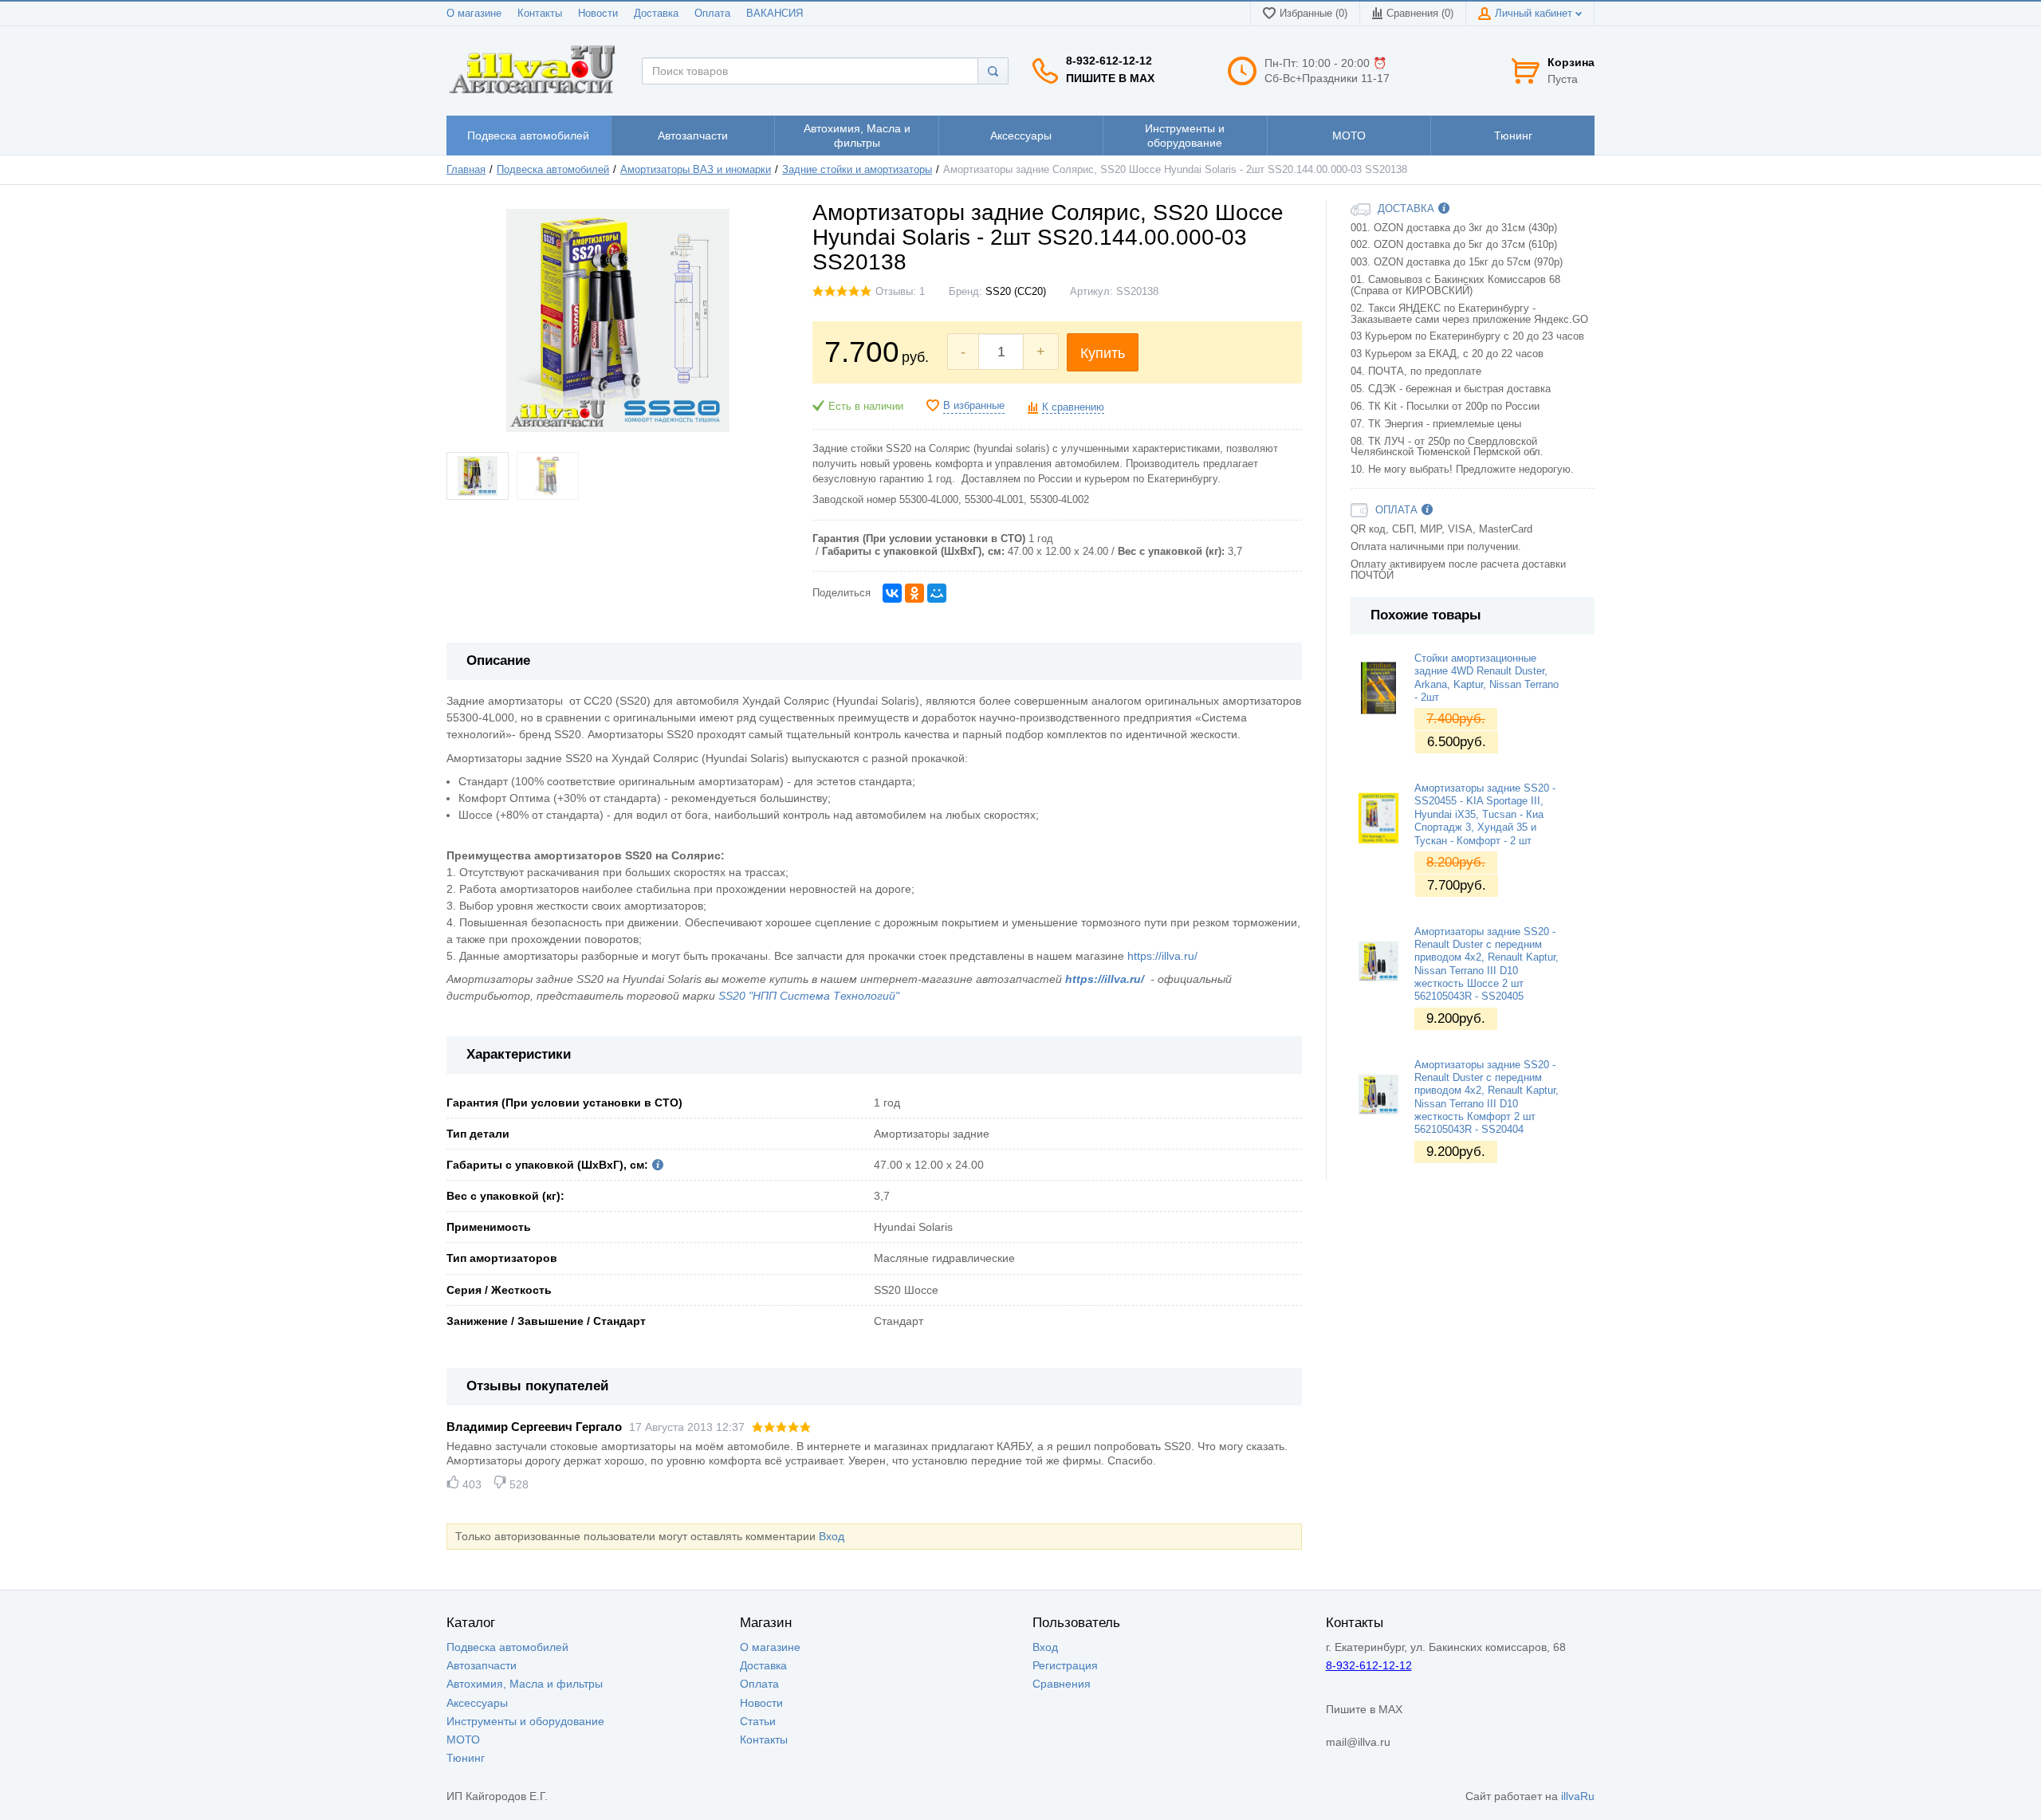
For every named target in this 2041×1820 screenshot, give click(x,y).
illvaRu (1578, 1796)
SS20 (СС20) (1016, 292)
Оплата (712, 14)
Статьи (758, 1721)
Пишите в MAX (1110, 78)
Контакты (540, 14)
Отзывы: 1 (900, 292)
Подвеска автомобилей (553, 170)
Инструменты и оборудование (525, 1721)
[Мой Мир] (937, 593)
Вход (832, 1536)
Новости (598, 14)
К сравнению (1073, 407)
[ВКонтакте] (892, 593)
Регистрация (1065, 1665)
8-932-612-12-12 (1109, 61)
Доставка (656, 14)
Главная (466, 170)
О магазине (474, 14)
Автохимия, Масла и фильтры (525, 1684)
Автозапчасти (482, 1665)
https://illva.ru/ (1162, 956)
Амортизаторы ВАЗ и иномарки (696, 170)
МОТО (463, 1739)
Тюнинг (466, 1758)
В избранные (974, 406)
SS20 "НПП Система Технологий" (809, 996)
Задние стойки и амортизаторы (857, 170)
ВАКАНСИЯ (775, 14)
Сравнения (1062, 1684)
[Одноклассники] (914, 593)
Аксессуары (477, 1703)
